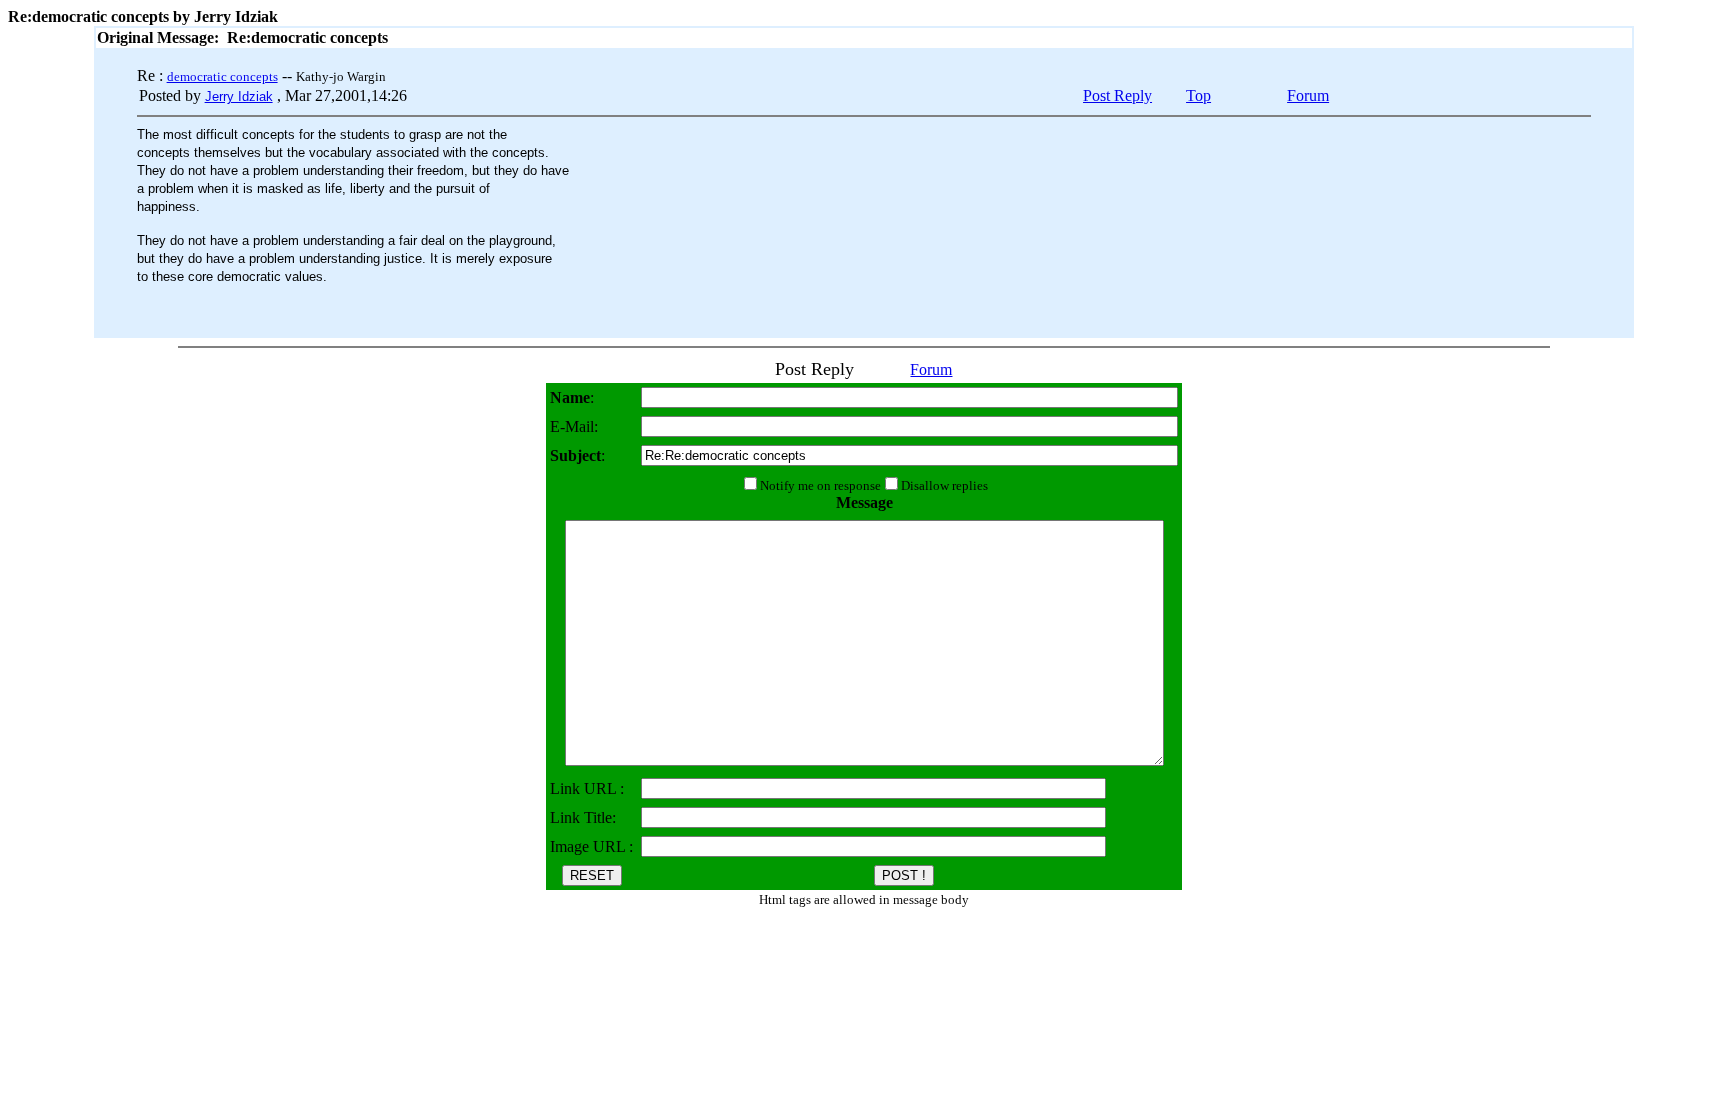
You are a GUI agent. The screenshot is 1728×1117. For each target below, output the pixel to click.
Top (1198, 95)
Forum (1308, 95)
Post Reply (1117, 95)
